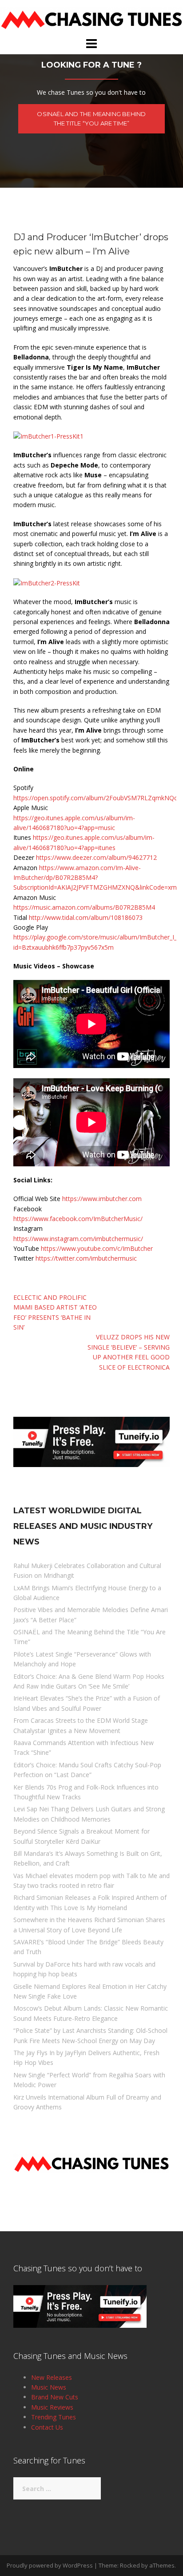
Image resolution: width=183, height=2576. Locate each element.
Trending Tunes (54, 2417)
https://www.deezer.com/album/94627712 (96, 857)
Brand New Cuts (55, 2397)
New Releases (52, 2377)
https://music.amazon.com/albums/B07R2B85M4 (84, 907)
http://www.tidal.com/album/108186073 (86, 917)
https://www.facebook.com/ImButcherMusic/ (78, 1219)
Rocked (130, 2565)
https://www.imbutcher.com (102, 1199)
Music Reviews (52, 2407)
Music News (49, 2387)
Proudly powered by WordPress (50, 2565)
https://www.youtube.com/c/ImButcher (97, 1248)
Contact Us (47, 2427)
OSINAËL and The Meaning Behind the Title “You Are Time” (91, 119)
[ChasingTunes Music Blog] (91, 18)
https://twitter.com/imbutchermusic (86, 1258)
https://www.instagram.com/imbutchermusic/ (78, 1239)
